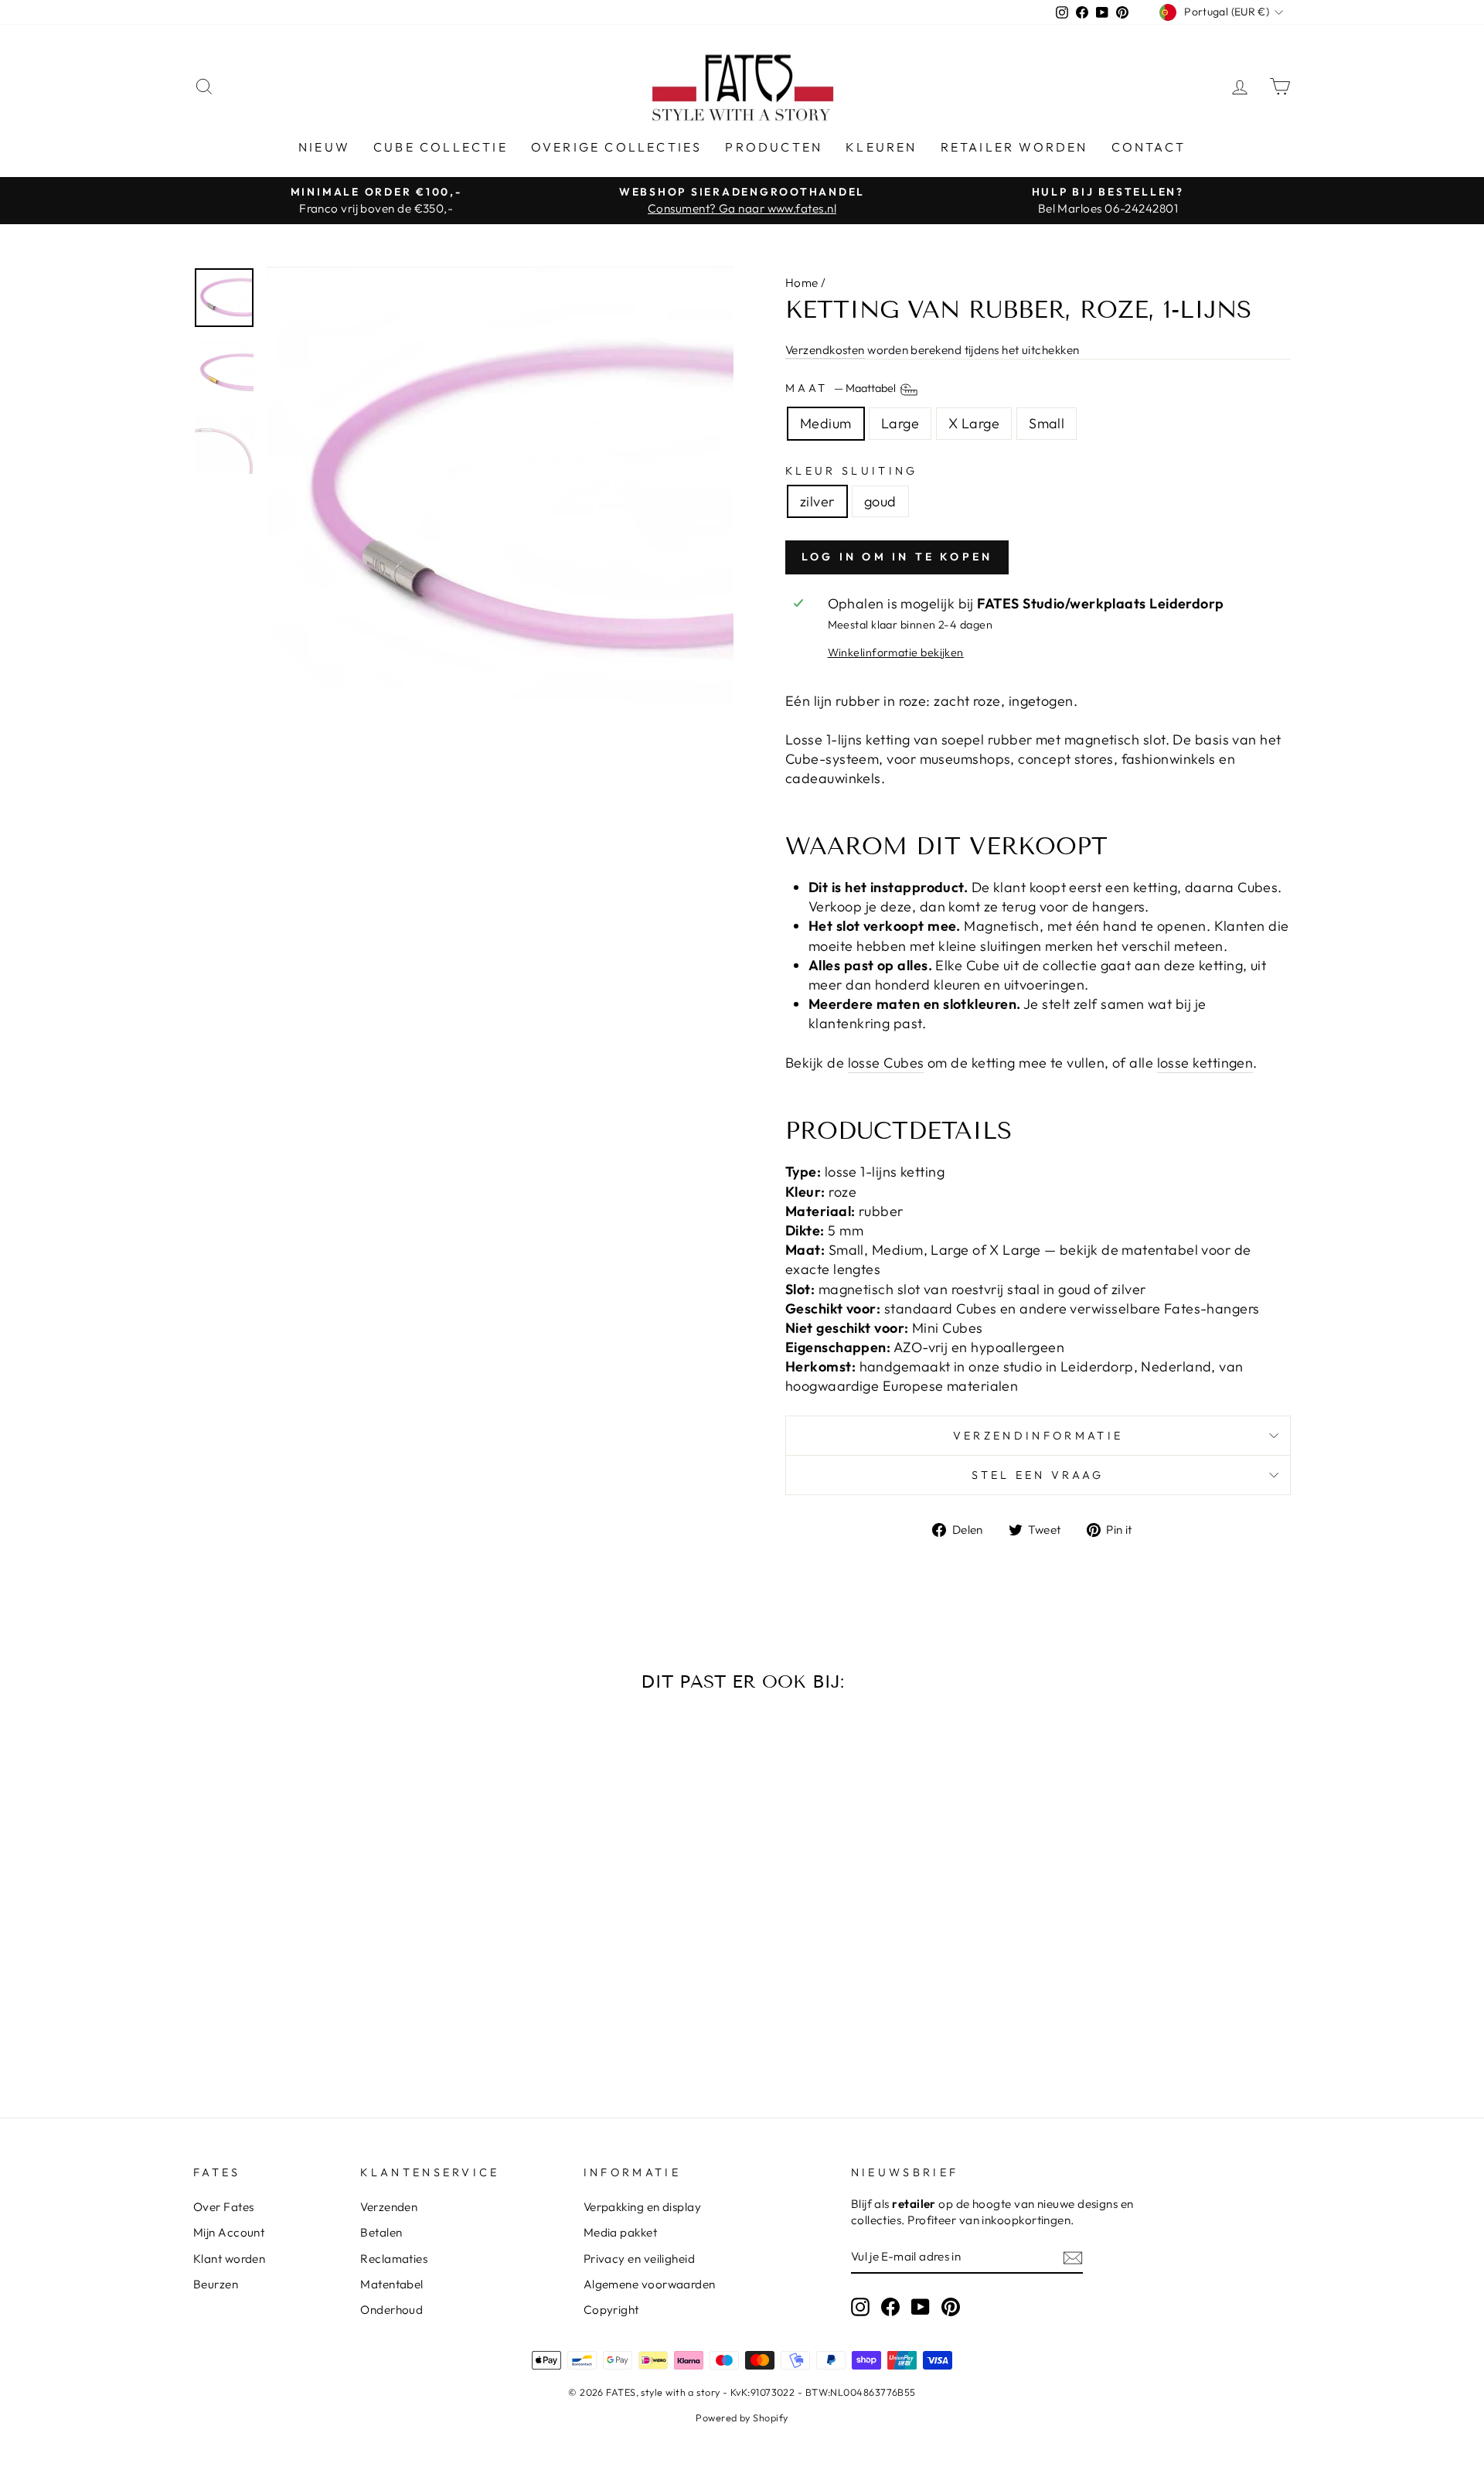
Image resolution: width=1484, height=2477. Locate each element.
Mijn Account (229, 2232)
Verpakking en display (642, 2207)
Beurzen (216, 2284)
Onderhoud (391, 2310)
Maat (842, 389)
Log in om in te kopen (897, 557)
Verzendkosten (825, 350)
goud (880, 501)
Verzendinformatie (1038, 1436)
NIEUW (324, 147)
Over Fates (224, 2207)
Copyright (611, 2310)
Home (802, 283)
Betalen (381, 2232)
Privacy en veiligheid (639, 2259)
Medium (826, 423)
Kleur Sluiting (851, 471)
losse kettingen (1205, 1063)
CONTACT (1149, 147)
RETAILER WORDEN (1014, 147)
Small (1047, 423)
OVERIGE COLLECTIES (617, 147)
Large (900, 423)
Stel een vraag (1038, 1475)
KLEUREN (881, 147)
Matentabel (392, 2284)
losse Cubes (886, 1063)
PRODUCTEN (774, 147)
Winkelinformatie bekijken (896, 652)
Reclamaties (394, 2259)
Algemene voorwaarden (650, 2284)
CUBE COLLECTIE (441, 147)
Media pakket (620, 2232)
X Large (974, 423)
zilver (817, 501)
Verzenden (389, 2207)
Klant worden (229, 2259)
